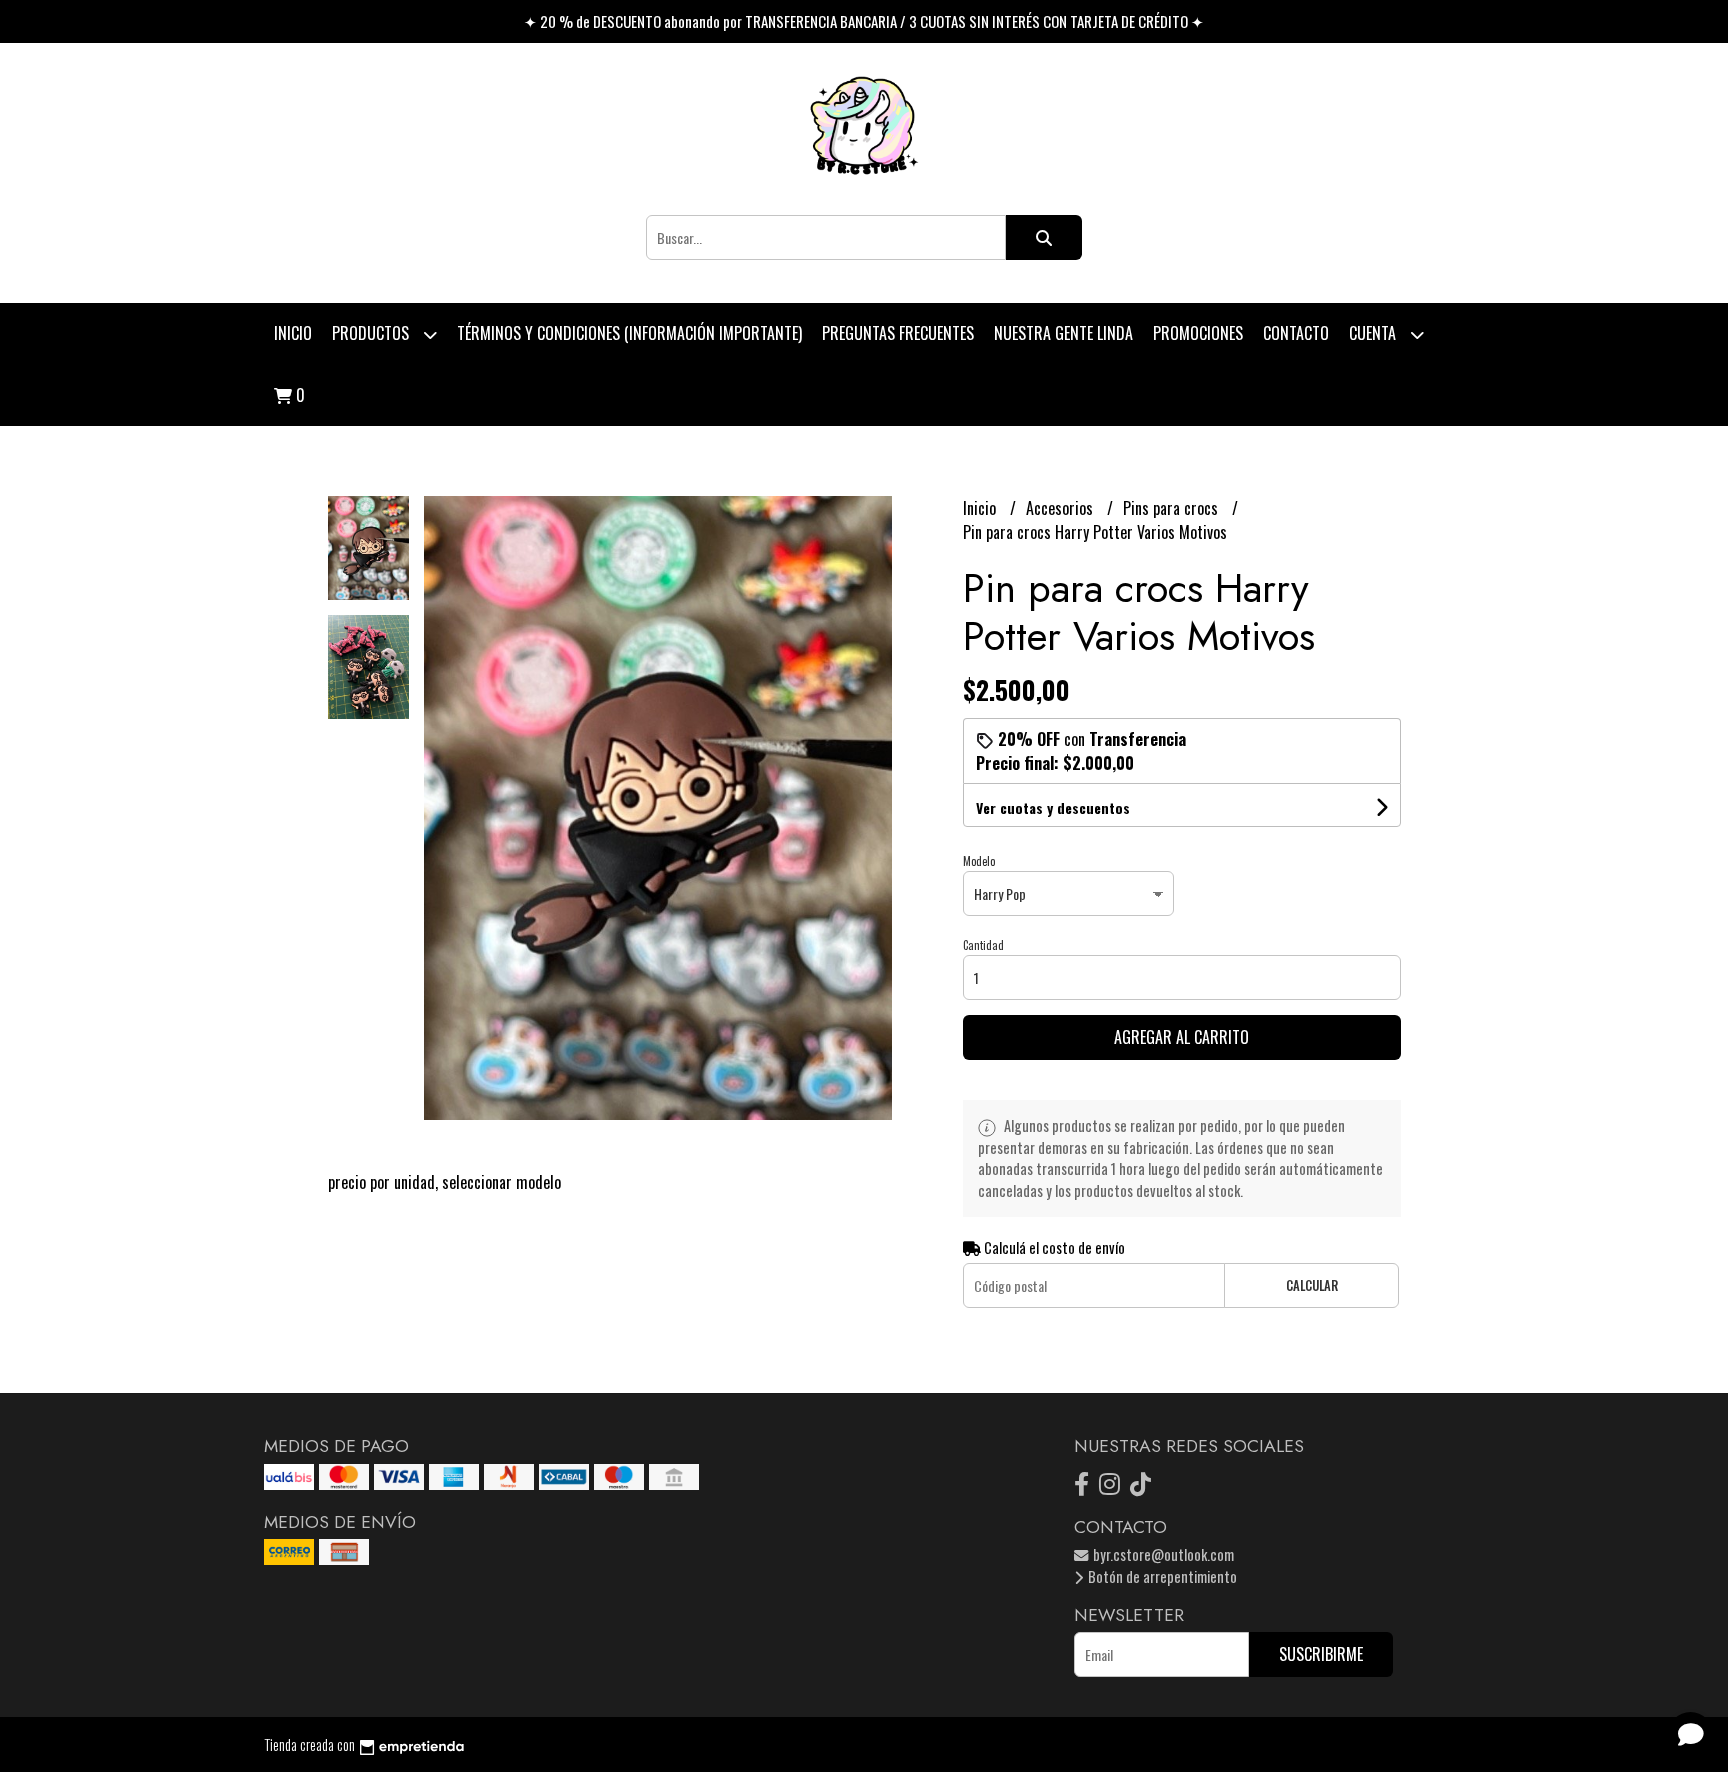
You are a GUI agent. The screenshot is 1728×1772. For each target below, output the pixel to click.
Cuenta (1374, 333)
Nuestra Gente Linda (1063, 333)
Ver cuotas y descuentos (1053, 807)
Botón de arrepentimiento (1161, 1576)
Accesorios (1061, 508)
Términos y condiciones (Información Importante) (629, 333)
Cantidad (983, 945)
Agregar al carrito (1181, 1037)
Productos (372, 333)
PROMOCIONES (1198, 333)
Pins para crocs (1172, 508)
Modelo (979, 861)
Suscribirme (1321, 1654)
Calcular (1312, 1285)
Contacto (1296, 333)
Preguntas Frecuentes (898, 333)
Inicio (293, 333)
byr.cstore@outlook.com (1162, 1554)
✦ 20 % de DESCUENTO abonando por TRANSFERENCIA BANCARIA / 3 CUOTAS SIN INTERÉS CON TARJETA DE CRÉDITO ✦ (864, 21)
